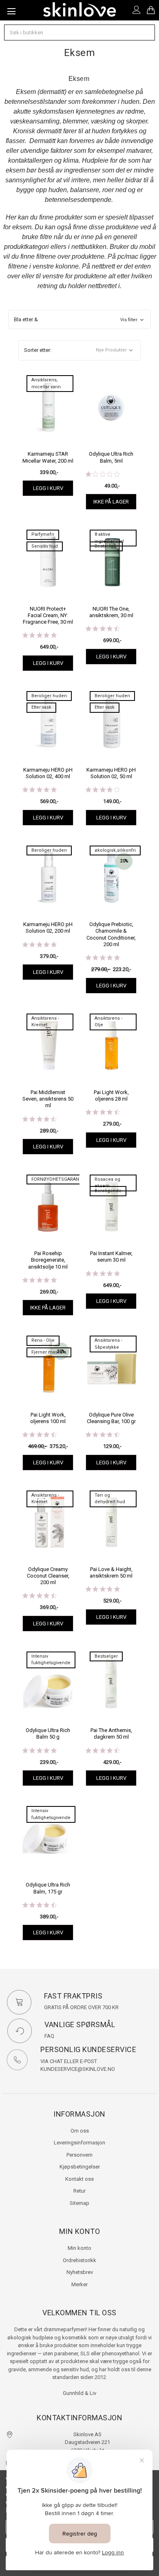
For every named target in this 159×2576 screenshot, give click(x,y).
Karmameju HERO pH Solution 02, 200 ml (48, 928)
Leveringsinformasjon (79, 2143)
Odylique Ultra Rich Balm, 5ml (111, 457)
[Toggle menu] (10, 10)
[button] (80, 320)
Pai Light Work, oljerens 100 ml (48, 1418)
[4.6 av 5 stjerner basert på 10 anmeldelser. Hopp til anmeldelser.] (41, 1905)
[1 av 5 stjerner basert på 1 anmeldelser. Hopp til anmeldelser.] (104, 474)
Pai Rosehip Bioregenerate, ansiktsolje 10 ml (48, 1260)
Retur (79, 2191)
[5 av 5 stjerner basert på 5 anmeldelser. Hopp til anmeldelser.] (41, 1280)
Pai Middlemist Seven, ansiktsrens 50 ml (48, 1099)
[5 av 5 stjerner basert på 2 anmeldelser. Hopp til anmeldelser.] (104, 1273)
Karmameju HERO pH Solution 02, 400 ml (48, 773)
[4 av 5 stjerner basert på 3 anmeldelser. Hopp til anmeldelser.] (104, 790)
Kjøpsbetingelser (80, 2167)
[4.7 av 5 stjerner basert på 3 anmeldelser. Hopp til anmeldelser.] (104, 1435)
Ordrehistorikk (79, 2260)
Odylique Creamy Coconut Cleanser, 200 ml (48, 1576)
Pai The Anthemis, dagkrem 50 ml (111, 1733)
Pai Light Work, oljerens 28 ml (111, 1096)
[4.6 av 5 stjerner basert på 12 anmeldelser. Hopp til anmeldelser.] (104, 629)
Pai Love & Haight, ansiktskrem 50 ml (111, 1572)
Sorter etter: (38, 350)
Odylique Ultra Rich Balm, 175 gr (48, 1888)
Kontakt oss (79, 2179)
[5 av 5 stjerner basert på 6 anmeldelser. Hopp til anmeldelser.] (41, 790)
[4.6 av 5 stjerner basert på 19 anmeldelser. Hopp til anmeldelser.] (104, 1750)
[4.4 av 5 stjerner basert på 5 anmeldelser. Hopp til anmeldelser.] (104, 1112)
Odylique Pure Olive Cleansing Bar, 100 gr (111, 1418)
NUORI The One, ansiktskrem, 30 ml (111, 612)
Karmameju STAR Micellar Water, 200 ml (48, 457)
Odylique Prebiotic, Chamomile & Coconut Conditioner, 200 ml (111, 934)
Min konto (79, 2248)
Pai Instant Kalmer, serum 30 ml (111, 1257)
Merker (79, 2284)
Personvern (79, 2155)
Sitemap (79, 2203)
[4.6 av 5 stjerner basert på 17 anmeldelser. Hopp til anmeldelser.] (41, 1435)
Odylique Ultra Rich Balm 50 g (48, 1733)
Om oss (80, 2131)
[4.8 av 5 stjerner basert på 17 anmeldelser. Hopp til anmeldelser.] (104, 1589)
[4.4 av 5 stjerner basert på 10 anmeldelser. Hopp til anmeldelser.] (41, 1119)
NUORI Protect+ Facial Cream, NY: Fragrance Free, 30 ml (48, 615)
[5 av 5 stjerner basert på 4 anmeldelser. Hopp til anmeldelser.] (41, 944)
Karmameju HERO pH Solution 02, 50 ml (111, 773)
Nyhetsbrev (80, 2272)
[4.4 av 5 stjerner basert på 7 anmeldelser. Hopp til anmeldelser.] (41, 1596)
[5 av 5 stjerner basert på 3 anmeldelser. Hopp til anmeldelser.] (41, 635)
